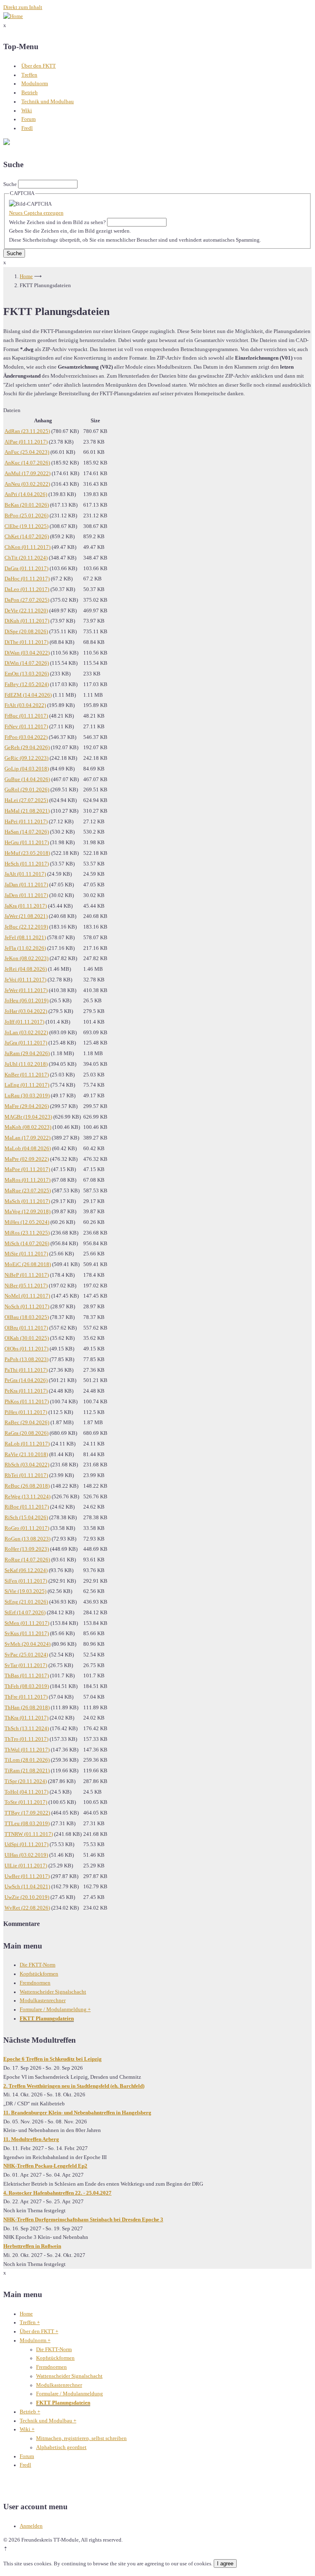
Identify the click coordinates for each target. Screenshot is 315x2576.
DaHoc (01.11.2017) (27, 579)
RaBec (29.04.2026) (27, 1423)
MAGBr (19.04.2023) (28, 1117)
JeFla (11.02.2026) (25, 948)
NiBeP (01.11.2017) (27, 1275)
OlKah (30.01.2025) (27, 1338)
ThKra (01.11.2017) (26, 1718)
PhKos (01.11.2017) (27, 1402)
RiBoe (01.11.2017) (27, 1507)
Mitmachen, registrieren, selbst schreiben (81, 2438)
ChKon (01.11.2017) (27, 547)
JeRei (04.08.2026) (26, 969)
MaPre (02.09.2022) (27, 1159)
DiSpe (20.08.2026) (26, 632)
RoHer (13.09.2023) (27, 1549)
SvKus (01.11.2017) (27, 1634)
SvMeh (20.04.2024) (27, 1644)
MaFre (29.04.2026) (27, 1106)
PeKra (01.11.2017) (26, 1391)
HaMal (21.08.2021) (27, 811)
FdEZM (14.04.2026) (28, 695)
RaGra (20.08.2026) (26, 1433)
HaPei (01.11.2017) (26, 822)
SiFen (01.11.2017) (26, 1581)
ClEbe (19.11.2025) (26, 526)
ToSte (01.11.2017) (26, 1802)
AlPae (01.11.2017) (26, 442)
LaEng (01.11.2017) (27, 1085)
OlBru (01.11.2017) (26, 1328)
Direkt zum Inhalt (23, 7)
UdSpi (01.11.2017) (26, 1844)
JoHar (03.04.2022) (26, 1011)
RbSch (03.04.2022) (27, 1465)
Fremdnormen (35, 1983)
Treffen (29, 75)
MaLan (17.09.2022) (27, 1138)
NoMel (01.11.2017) (27, 1296)
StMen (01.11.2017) (27, 1623)
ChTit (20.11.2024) (26, 558)
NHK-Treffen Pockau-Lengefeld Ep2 (45, 2166)
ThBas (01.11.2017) (27, 1676)
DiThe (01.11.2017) (26, 642)
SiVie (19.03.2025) (25, 1591)
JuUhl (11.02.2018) (26, 1064)
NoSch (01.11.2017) (27, 1307)
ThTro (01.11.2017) (26, 1739)
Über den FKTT (39, 66)
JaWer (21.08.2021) (26, 916)
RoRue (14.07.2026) (27, 1560)
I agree (225, 2564)
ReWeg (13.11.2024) (27, 1497)
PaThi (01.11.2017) (26, 1370)
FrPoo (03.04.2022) (26, 737)
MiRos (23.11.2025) (27, 1233)
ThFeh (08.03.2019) (27, 1686)
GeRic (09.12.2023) (26, 758)
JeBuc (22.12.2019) (26, 927)
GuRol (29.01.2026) (27, 790)
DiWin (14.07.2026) (27, 663)
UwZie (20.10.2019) (27, 1897)
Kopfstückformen (39, 1974)
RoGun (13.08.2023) (27, 1539)
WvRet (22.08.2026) (27, 1908)
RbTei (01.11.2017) (26, 1475)
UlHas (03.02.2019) (26, 1855)
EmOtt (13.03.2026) (27, 674)
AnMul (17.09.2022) (27, 474)
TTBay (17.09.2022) (27, 1813)
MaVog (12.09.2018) (27, 1212)
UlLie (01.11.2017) (26, 1866)
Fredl (27, 128)
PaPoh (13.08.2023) (26, 1359)
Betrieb (30, 93)
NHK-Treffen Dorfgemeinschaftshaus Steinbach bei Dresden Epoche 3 (83, 2220)
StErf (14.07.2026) (25, 1613)
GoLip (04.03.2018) (27, 769)
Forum (29, 119)
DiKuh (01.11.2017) (27, 621)
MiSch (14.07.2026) (27, 1244)
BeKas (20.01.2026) (27, 505)
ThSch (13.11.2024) (27, 1729)
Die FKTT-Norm (38, 1965)
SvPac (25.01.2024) (26, 1655)
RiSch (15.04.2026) (26, 1518)
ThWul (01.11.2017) (27, 1750)
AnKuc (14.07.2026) (27, 463)
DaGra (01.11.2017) (26, 569)
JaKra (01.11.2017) (26, 906)
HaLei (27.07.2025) (26, 800)
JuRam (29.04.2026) (27, 1054)
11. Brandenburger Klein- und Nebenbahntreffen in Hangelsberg (77, 2113)
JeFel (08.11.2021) (25, 938)
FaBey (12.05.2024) (27, 684)
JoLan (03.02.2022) (26, 1033)
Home (26, 276)
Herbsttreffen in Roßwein (32, 2246)
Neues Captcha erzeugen (36, 213)
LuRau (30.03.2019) (27, 1096)
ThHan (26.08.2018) (27, 1708)
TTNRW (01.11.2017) (29, 1834)
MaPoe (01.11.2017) (27, 1169)
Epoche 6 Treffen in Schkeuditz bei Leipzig (52, 2059)
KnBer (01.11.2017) (27, 1075)
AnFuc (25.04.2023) (27, 452)
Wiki (27, 111)
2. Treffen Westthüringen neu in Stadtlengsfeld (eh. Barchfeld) (74, 2086)
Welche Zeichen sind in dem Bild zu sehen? (57, 222)
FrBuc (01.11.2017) (26, 716)
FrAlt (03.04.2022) (25, 705)
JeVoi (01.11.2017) (25, 980)
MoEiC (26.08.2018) (28, 1264)
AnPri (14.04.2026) (26, 494)
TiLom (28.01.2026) (27, 1760)
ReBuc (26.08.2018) (27, 1486)
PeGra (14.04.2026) (26, 1380)
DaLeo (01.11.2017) (27, 589)
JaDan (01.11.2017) (26, 885)
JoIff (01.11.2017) (24, 1022)
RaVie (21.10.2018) (26, 1455)
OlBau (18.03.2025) (27, 1317)
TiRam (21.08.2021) (27, 1771)
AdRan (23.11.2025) (27, 431)
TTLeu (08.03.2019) (27, 1824)
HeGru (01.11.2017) (27, 843)
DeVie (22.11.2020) (26, 611)
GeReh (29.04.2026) (27, 748)
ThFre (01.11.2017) (26, 1697)
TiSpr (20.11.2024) (26, 1781)
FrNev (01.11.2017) (26, 727)
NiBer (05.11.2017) (26, 1286)
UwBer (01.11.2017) (27, 1876)
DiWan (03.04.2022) (27, 653)
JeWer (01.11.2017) (26, 990)
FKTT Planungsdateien (47, 2019)
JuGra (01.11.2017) (26, 1043)
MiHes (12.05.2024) (27, 1222)
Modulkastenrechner (43, 2001)
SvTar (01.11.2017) (26, 1665)
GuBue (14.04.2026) (27, 779)
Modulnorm (35, 84)
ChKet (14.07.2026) (27, 537)
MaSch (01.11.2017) (27, 1201)
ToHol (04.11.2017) (26, 1792)
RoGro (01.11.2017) (27, 1528)
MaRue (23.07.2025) (28, 1191)
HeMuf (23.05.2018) (27, 853)
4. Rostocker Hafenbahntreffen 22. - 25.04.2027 (57, 2193)
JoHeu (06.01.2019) (26, 1001)
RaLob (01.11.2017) (27, 1444)
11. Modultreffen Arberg (31, 2139)
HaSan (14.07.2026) (27, 832)
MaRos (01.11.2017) (27, 1180)
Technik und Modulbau (48, 102)
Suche (10, 184)
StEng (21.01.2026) (26, 1602)
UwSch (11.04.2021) (27, 1887)
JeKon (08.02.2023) (26, 958)
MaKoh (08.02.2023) (28, 1127)
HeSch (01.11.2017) (27, 864)
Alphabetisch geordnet (61, 2447)
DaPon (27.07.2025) (27, 600)
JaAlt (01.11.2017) (25, 874)
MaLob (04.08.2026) (28, 1149)
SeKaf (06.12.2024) (26, 1570)
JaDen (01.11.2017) (26, 895)
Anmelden (31, 2526)
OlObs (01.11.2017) (26, 1349)
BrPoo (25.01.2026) (26, 516)
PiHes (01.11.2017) (26, 1412)
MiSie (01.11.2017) (26, 1254)
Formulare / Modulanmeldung (55, 2010)
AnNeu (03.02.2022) (27, 484)
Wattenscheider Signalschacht (53, 1992)
